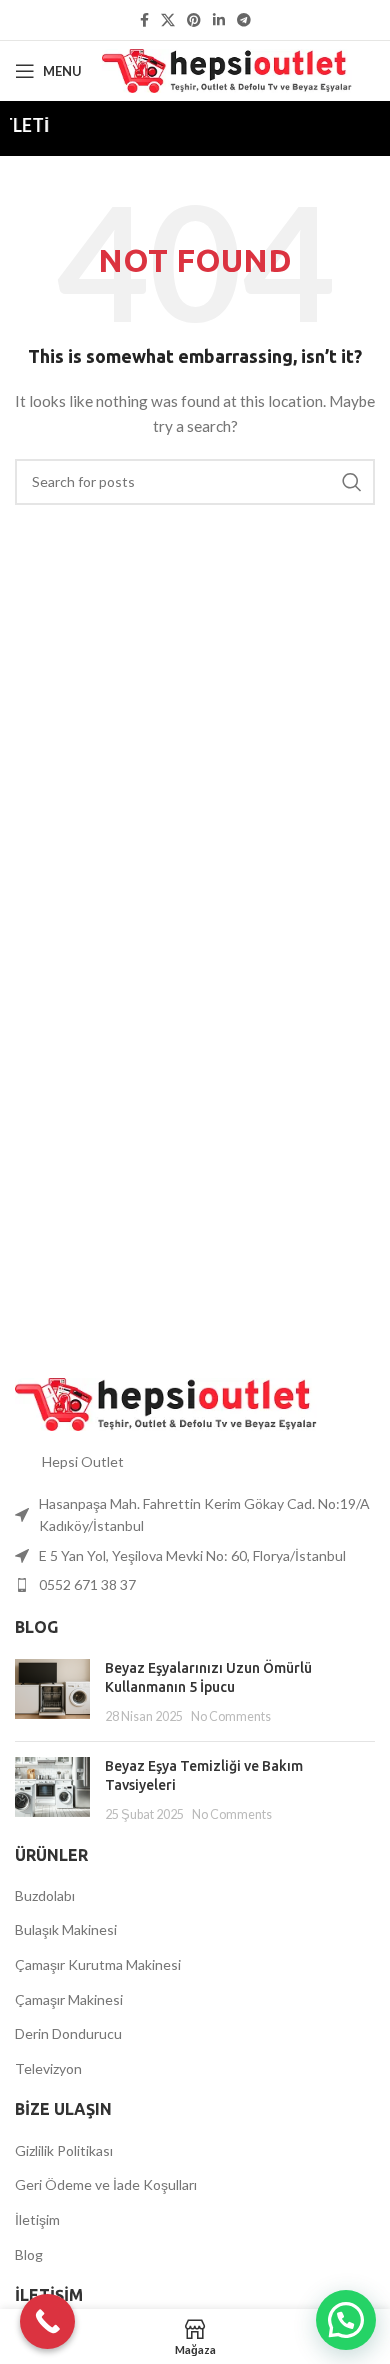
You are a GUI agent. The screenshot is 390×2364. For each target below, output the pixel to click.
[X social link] (168, 20)
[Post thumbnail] (52, 1692)
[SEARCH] (352, 482)
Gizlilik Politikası (64, 2150)
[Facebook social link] (144, 20)
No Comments (231, 1716)
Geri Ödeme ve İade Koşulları (106, 2184)
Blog (29, 2254)
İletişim (37, 2219)
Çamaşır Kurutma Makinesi (98, 1964)
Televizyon (48, 2068)
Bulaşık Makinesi (66, 1929)
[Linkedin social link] (219, 20)
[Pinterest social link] (194, 20)
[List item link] (195, 1585)
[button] (346, 2320)
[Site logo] (227, 69)
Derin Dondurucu (68, 2033)
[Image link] (166, 1402)
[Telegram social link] (244, 20)
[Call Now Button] (47, 2321)
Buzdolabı (45, 1895)
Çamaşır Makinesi (69, 1999)
